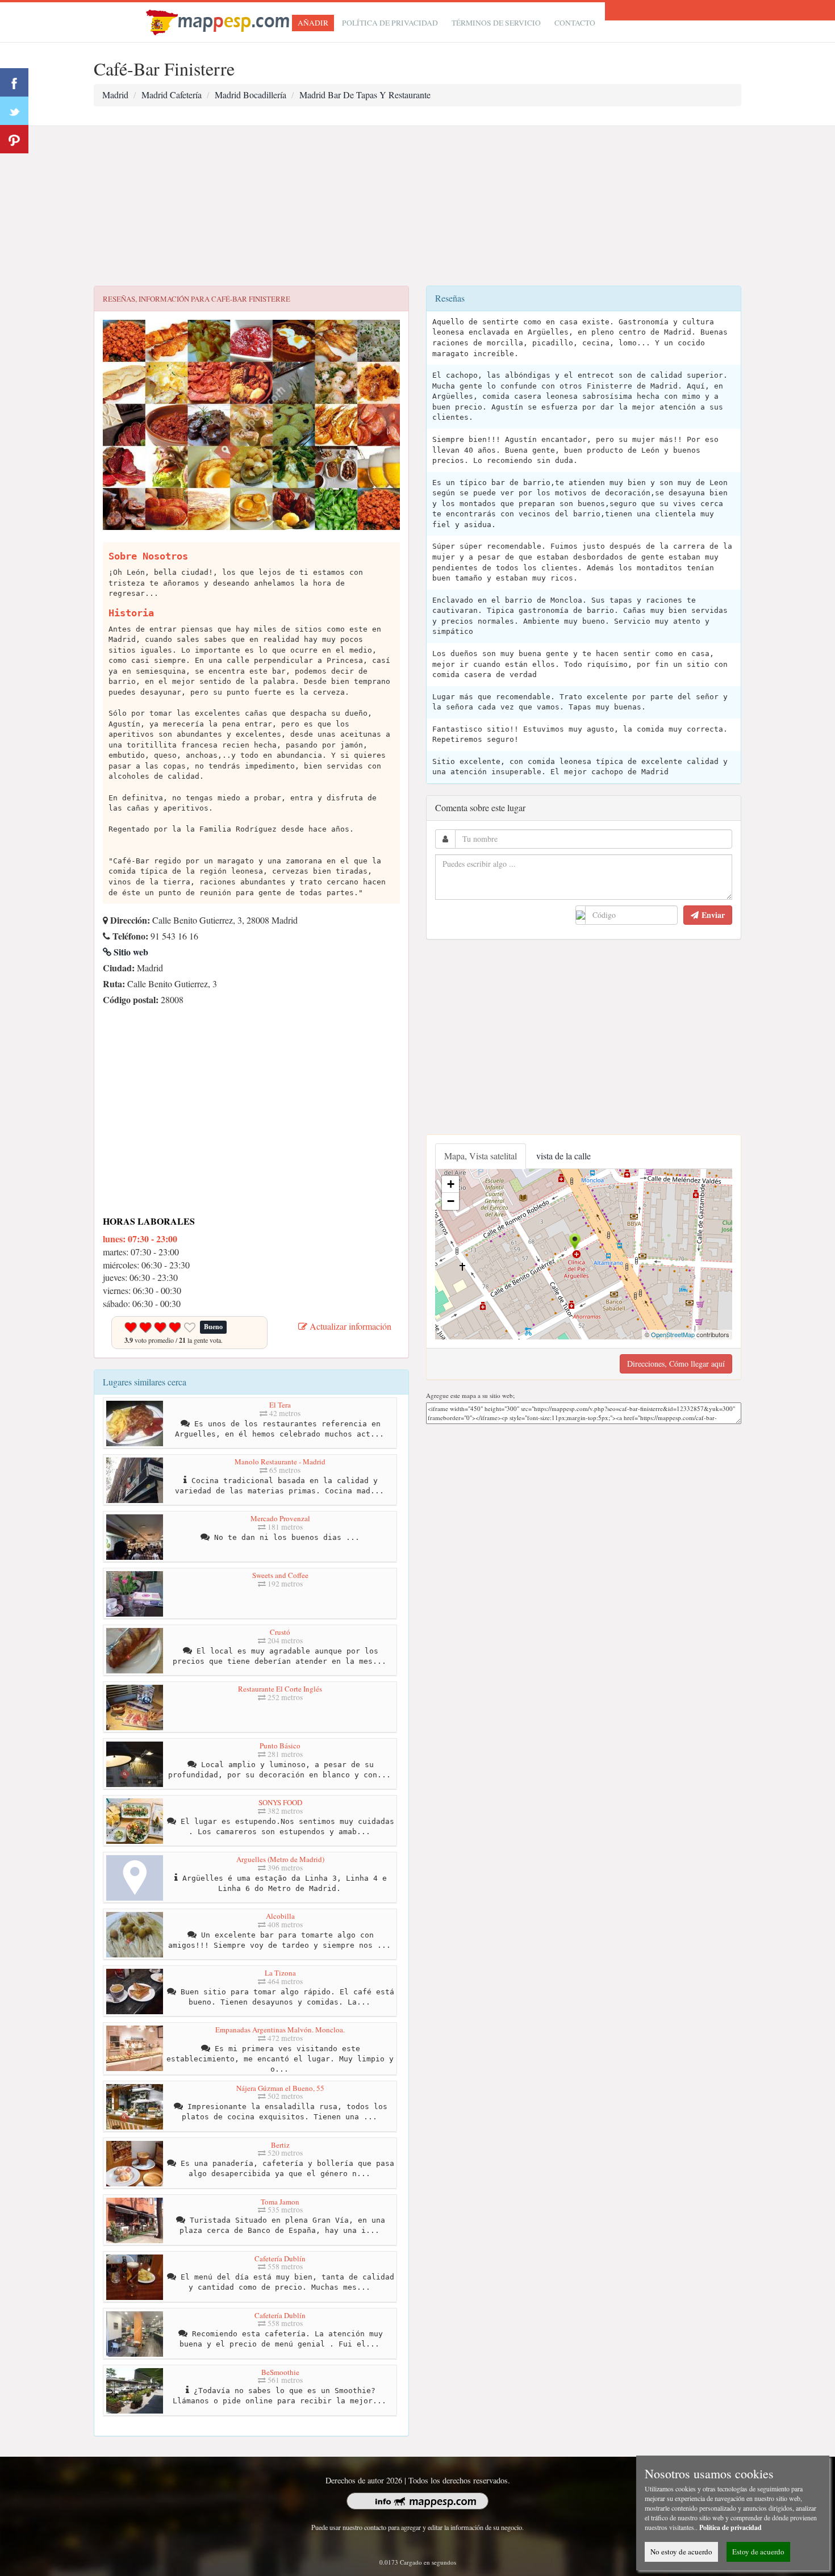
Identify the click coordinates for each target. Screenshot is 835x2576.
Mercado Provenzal (280, 1518)
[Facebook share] (14, 82)
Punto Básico (280, 1746)
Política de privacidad (390, 23)
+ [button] (451, 1184)
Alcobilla (280, 1916)
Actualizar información (349, 1326)
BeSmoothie (280, 2372)
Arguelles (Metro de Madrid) (280, 1859)
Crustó (280, 1632)
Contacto (575, 23)
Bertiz (280, 2145)
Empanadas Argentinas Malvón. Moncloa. (280, 2030)
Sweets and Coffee (280, 1575)
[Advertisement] (417, 206)
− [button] (451, 1201)
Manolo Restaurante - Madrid (280, 1462)
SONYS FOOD (280, 1802)
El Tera (280, 1405)
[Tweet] (14, 111)
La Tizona (280, 1973)
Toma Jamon (280, 2202)
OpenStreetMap (673, 1334)
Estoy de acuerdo (758, 2552)
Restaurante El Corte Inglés (280, 1689)
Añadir (313, 23)
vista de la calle (563, 1156)
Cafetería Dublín (280, 2258)
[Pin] (14, 139)
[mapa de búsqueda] (219, 21)
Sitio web (130, 952)
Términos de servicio (496, 23)
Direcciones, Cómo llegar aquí (676, 1364)
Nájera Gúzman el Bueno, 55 (280, 2088)
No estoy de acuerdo (681, 2552)
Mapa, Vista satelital (481, 1156)
